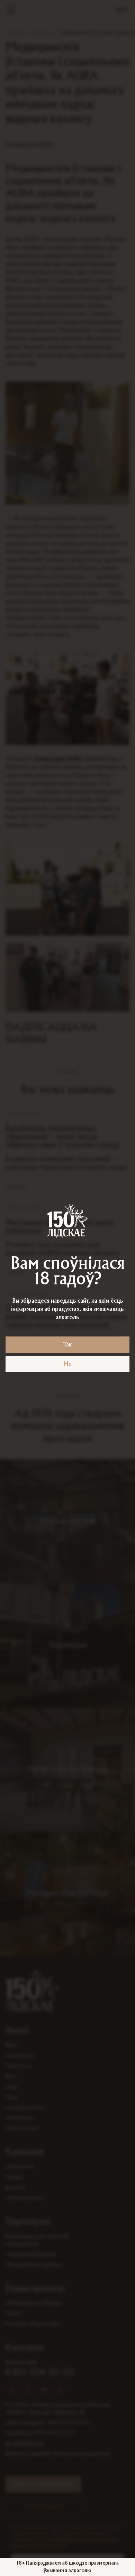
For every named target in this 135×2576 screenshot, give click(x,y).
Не (68, 1364)
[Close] (127, 8)
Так (67, 1345)
